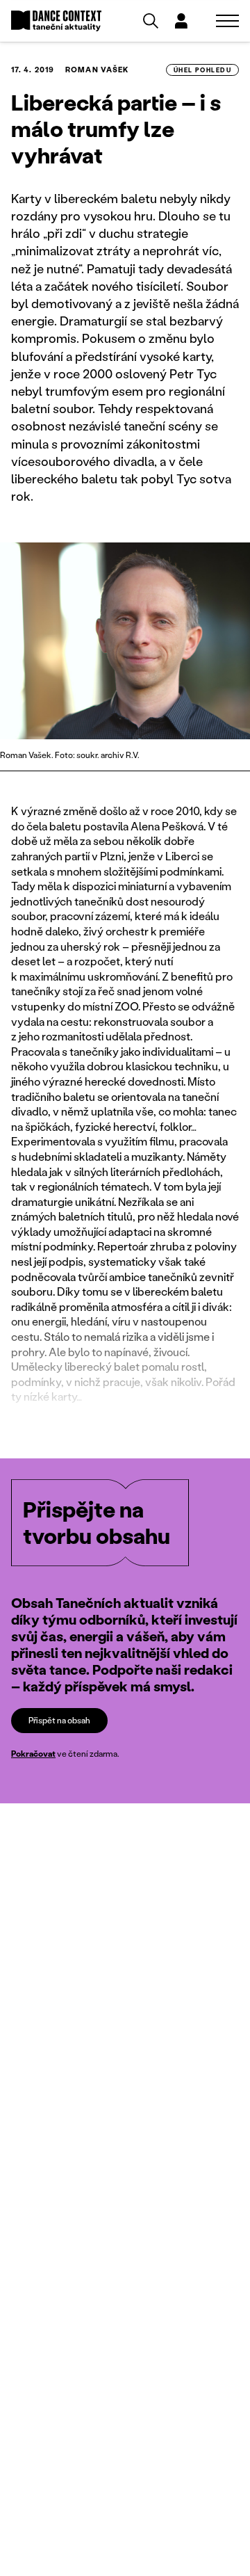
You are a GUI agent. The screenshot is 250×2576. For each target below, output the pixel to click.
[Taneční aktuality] (56, 21)
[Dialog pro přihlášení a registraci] (181, 21)
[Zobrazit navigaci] (227, 21)
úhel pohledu (202, 70)
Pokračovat (33, 1754)
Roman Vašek (97, 70)
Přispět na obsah (59, 1720)
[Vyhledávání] (151, 21)
